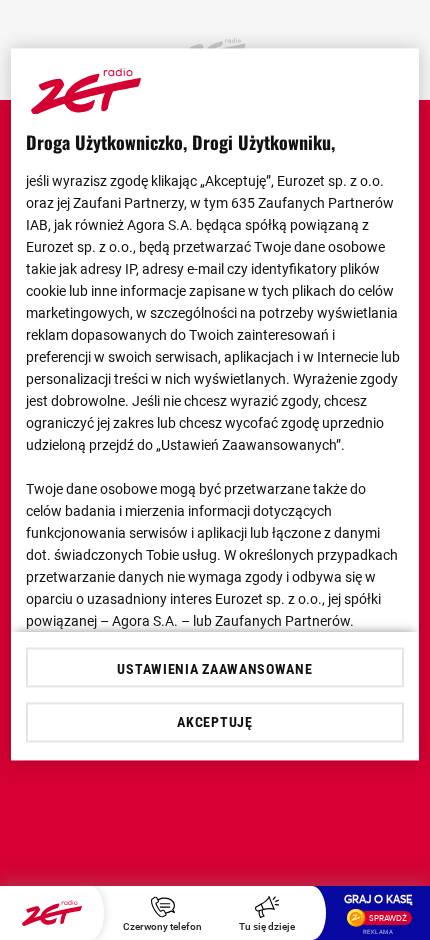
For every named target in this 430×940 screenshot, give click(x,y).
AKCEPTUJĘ (214, 722)
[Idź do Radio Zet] (52, 913)
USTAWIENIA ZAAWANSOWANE (214, 669)
